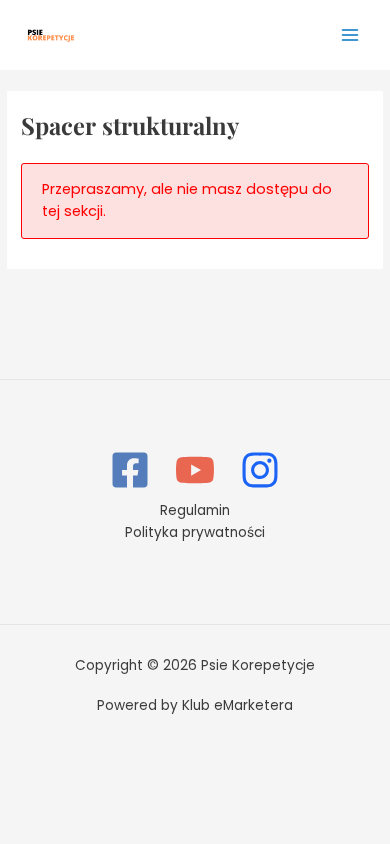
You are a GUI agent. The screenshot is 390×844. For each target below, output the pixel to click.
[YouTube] (195, 470)
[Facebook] (130, 470)
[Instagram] (260, 470)
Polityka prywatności (195, 532)
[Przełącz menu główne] (350, 34)
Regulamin (195, 510)
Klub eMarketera (237, 705)
